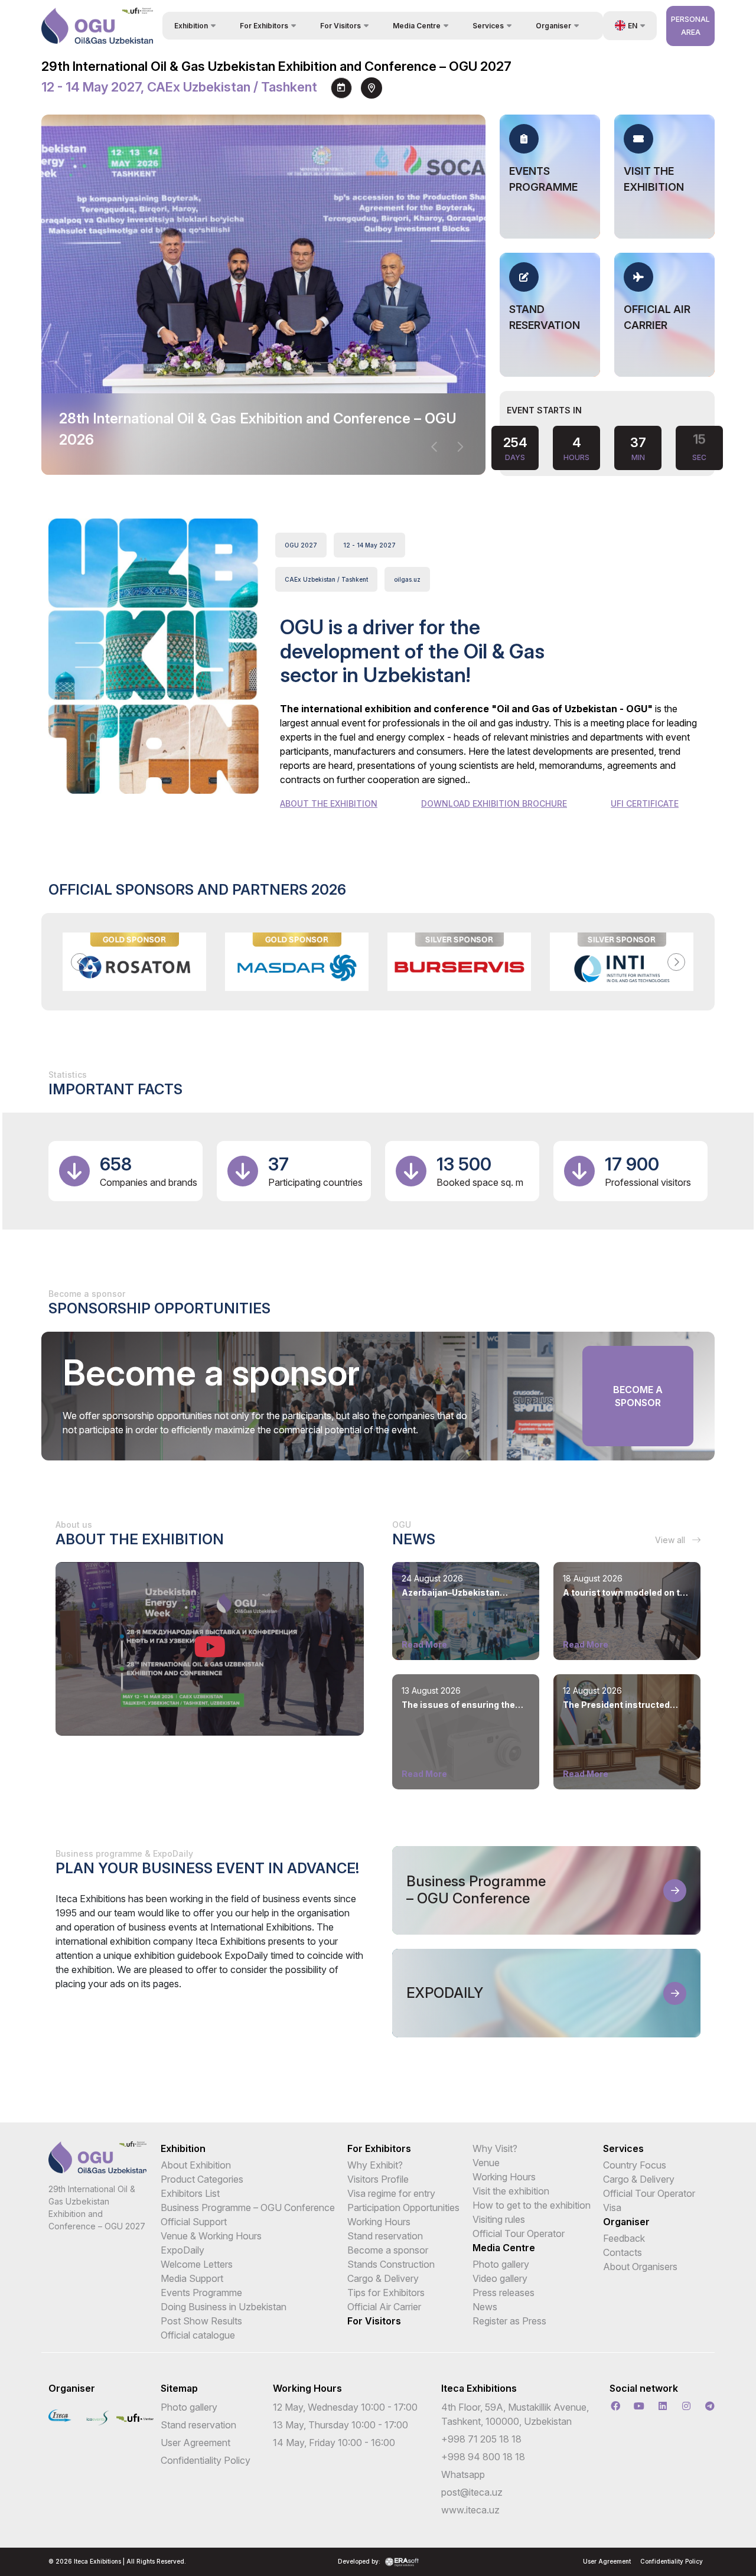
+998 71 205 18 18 (481, 2439)
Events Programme (201, 2293)
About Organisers (640, 2267)
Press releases (504, 2293)
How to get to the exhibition (532, 2205)
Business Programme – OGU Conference (248, 2207)
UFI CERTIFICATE (645, 803)
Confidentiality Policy (206, 2460)
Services (623, 2148)
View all (671, 1540)
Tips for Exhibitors (386, 2293)
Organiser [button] (553, 26)
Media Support (192, 2278)
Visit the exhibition (511, 2191)
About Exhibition (196, 2165)
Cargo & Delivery (383, 2278)
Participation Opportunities (403, 2207)
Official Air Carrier (384, 2307)
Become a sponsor (638, 1396)
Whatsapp (463, 2474)
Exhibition (183, 2148)
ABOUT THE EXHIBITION (329, 803)
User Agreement (195, 2443)
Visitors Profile (378, 2179)
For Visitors (374, 2321)
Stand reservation (385, 2236)
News (485, 2307)
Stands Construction (391, 2264)
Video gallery (500, 2278)
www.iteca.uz (470, 2510)
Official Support (194, 2222)
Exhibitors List (190, 2193)
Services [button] (488, 26)
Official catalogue (198, 2335)
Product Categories (202, 2179)
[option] (134, 962)
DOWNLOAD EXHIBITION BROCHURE (494, 803)
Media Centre (504, 2248)
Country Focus (635, 2165)
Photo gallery (501, 2264)
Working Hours (379, 2222)
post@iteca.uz (472, 2492)
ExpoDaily (183, 2250)
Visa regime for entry (391, 2193)
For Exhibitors (379, 2148)
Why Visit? (495, 2148)
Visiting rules (499, 2219)
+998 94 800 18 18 (483, 2457)
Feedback (624, 2238)
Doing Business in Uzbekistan (224, 2307)
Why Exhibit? (375, 2165)
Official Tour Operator (519, 2233)
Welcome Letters (197, 2264)
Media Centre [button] (417, 26)
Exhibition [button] (191, 26)
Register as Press (509, 2321)
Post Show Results (201, 2321)
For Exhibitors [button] (264, 26)
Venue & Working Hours (211, 2236)
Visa (612, 2207)
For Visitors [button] (340, 26)
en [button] (633, 26)
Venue (486, 2163)
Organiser (626, 2222)
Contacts (623, 2252)
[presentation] (435, 447)
